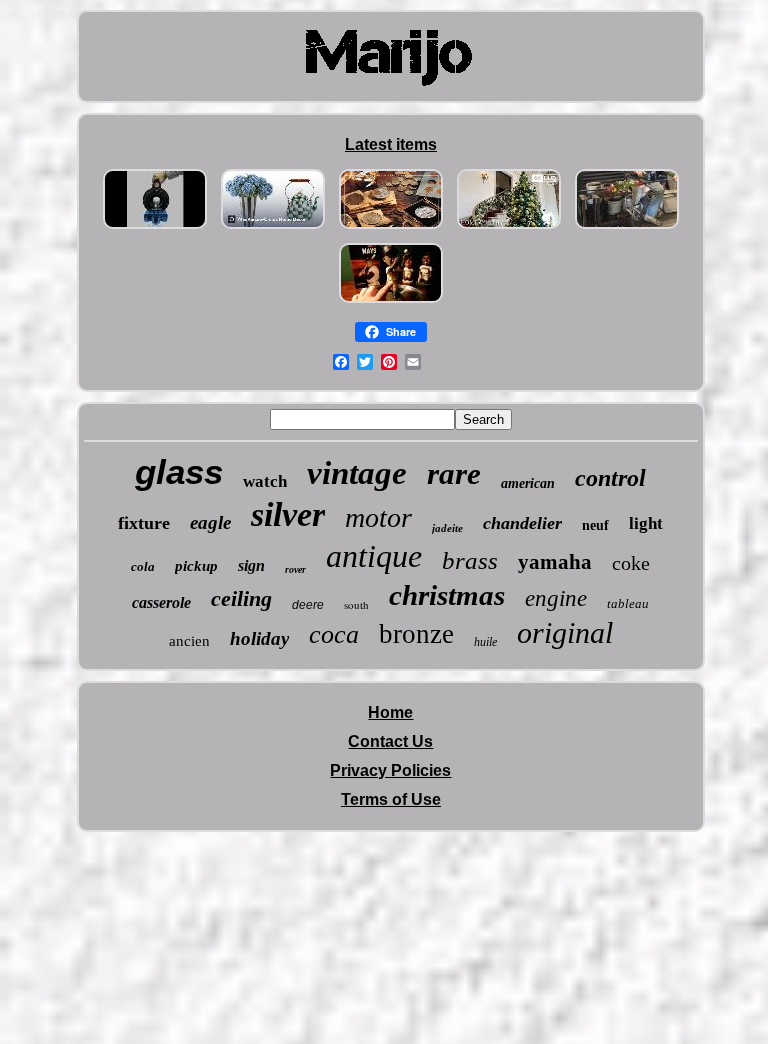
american (528, 483)
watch (265, 481)
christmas (447, 595)
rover (295, 569)
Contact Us (390, 741)
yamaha (555, 562)
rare (454, 473)
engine (556, 598)
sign (251, 565)
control (610, 478)
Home (390, 712)
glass (179, 471)
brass (470, 560)
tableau (628, 603)
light (646, 523)
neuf (595, 525)
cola (143, 566)
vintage (357, 473)
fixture (144, 523)
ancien (189, 641)
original (565, 632)
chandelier (522, 523)
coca (334, 634)
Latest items (391, 144)
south (356, 604)
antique (374, 556)
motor (378, 517)
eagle (210, 522)
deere (308, 605)
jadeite (447, 528)
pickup (196, 566)
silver (288, 514)
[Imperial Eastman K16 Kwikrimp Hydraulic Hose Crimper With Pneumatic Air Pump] (155, 228)
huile (485, 642)
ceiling (241, 598)
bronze (416, 634)
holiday (259, 638)
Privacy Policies (390, 770)
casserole (161, 602)
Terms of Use (391, 799)
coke (631, 563)
